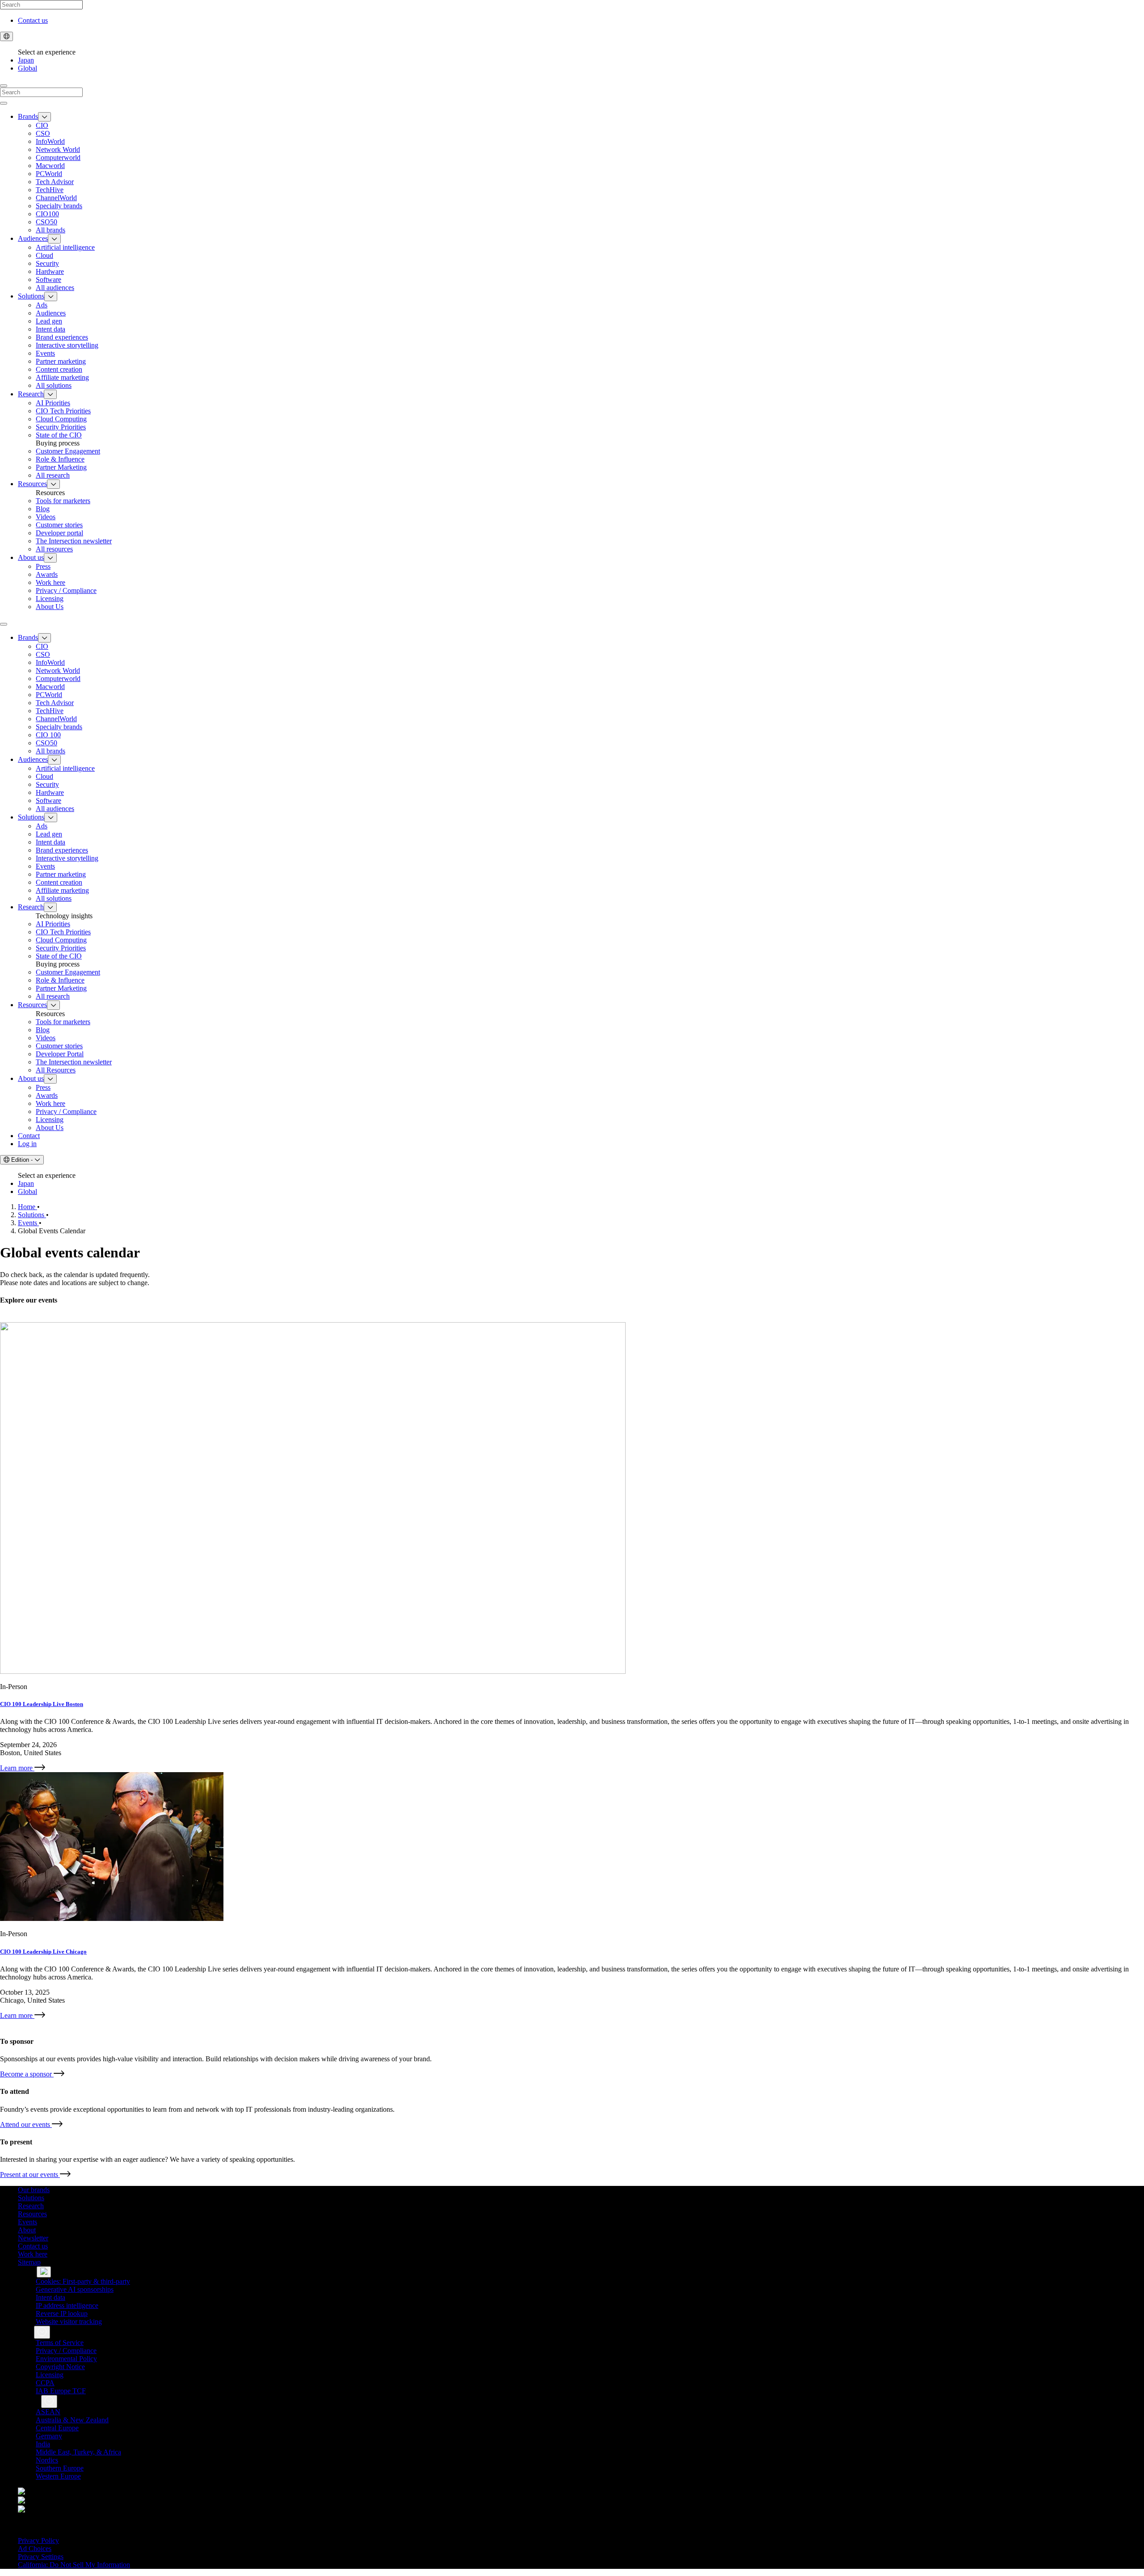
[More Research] (50, 394)
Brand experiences (62, 337)
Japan (26, 60)
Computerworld (58, 158)
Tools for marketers (63, 501)
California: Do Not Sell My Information (74, 2565)
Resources (32, 484)
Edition (22, 1160)
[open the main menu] (4, 624)
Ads (42, 305)
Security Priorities (61, 427)
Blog (43, 509)
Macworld (50, 166)
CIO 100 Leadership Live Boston (42, 1704)
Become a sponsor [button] (32, 2074)
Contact (29, 1136)
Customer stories (59, 525)
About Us (50, 607)
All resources (54, 549)
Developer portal (59, 533)
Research (31, 394)
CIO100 (47, 214)
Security (47, 263)
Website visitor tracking (69, 2322)
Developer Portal (60, 1054)
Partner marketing (61, 361)
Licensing (50, 599)
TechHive (50, 190)
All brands (50, 230)
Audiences (33, 238)
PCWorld (49, 174)
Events (45, 353)
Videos (46, 517)
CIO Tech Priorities (63, 411)
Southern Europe (60, 2468)
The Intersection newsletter (74, 1062)
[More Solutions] (51, 296)
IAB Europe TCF (61, 2391)
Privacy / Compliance (66, 590)
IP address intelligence (67, 2305)
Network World (58, 149)
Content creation (59, 369)
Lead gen (49, 321)
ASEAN (48, 2412)
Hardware (50, 271)
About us (31, 557)
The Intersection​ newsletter (74, 541)
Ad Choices (35, 2549)
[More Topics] (44, 2272)
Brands (28, 116)
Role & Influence (60, 459)
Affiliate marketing (62, 377)
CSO (43, 133)
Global (27, 68)
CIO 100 (48, 735)
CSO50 (46, 222)
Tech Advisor (55, 182)
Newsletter (33, 2238)
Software (48, 279)
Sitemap (29, 2262)
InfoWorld (50, 141)
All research (53, 475)
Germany (49, 2436)
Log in (27, 1144)
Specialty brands (59, 206)
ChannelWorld (56, 198)
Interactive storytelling (67, 345)
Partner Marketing (61, 467)
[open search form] (4, 86)
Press (43, 566)
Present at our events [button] (36, 2175)
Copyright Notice (60, 2367)
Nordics (47, 2460)
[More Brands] (44, 117)
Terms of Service (60, 2343)
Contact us (33, 20)
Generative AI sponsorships (75, 2289)
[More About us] (50, 558)
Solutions (31, 296)
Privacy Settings (41, 2557)
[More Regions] (49, 2402)
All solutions (54, 385)
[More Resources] (53, 484)
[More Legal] (42, 2332)
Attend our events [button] (32, 2124)
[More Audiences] (54, 239)
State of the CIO (59, 435)
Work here (50, 582)
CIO (42, 125)
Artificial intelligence (65, 247)
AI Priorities (53, 403)
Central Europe (57, 2428)
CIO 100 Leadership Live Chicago (43, 1952)
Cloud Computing (61, 419)
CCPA (45, 2383)
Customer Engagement (68, 451)
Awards (47, 574)
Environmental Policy (66, 2359)
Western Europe (58, 2476)
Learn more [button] (23, 1768)
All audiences (55, 288)
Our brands (34, 2190)
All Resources (56, 1070)
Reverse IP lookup (62, 2313)
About (27, 2230)
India (43, 2444)
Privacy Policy (38, 2540)
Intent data (50, 329)
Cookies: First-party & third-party (83, 2281)
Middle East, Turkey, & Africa (78, 2452)
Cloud (44, 255)
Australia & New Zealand (72, 2420)
